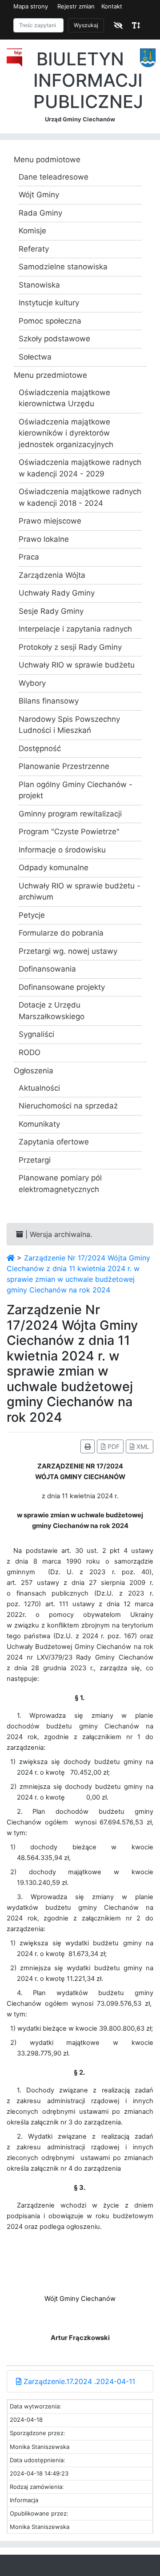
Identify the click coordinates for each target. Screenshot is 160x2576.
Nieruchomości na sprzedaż (68, 1106)
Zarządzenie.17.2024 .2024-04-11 (78, 2381)
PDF (113, 1446)
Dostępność (40, 748)
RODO (30, 1052)
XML (142, 1446)
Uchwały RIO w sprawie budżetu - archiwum (80, 892)
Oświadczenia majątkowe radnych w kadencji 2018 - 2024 (80, 497)
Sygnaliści (36, 1034)
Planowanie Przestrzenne (64, 766)
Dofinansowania (47, 969)
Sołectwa (35, 357)
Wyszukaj (86, 25)
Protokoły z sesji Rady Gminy (70, 647)
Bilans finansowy (49, 701)
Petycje (32, 915)
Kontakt (112, 6)
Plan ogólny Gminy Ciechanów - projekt (76, 790)
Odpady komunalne (54, 868)
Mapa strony (31, 6)
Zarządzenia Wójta (52, 575)
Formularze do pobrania (61, 933)
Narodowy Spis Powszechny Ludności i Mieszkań (69, 725)
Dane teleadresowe (54, 177)
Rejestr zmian (76, 6)
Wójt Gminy (39, 195)
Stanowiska (39, 285)
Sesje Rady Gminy (51, 611)
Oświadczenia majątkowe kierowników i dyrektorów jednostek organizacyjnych (66, 433)
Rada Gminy (40, 213)
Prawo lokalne (44, 539)
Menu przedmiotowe (50, 375)
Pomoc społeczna (50, 321)
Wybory (32, 683)
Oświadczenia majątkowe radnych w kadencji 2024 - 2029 (80, 468)
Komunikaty (39, 1124)
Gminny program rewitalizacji (70, 814)
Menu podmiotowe (47, 160)
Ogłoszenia (34, 1071)
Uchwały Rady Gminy (57, 593)
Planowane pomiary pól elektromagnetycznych (60, 1184)
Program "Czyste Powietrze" (69, 832)
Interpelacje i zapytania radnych (75, 629)
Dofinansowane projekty (62, 987)
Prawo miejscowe (50, 521)
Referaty (34, 249)
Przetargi (35, 1160)
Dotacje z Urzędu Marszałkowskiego (52, 1011)
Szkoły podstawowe (54, 339)
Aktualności (39, 1088)
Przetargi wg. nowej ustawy (68, 951)
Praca (29, 557)
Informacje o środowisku (62, 850)
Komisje (32, 231)
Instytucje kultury (49, 303)
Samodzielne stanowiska (63, 267)
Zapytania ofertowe (54, 1142)
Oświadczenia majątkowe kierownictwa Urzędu (64, 398)
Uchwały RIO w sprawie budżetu (77, 665)
